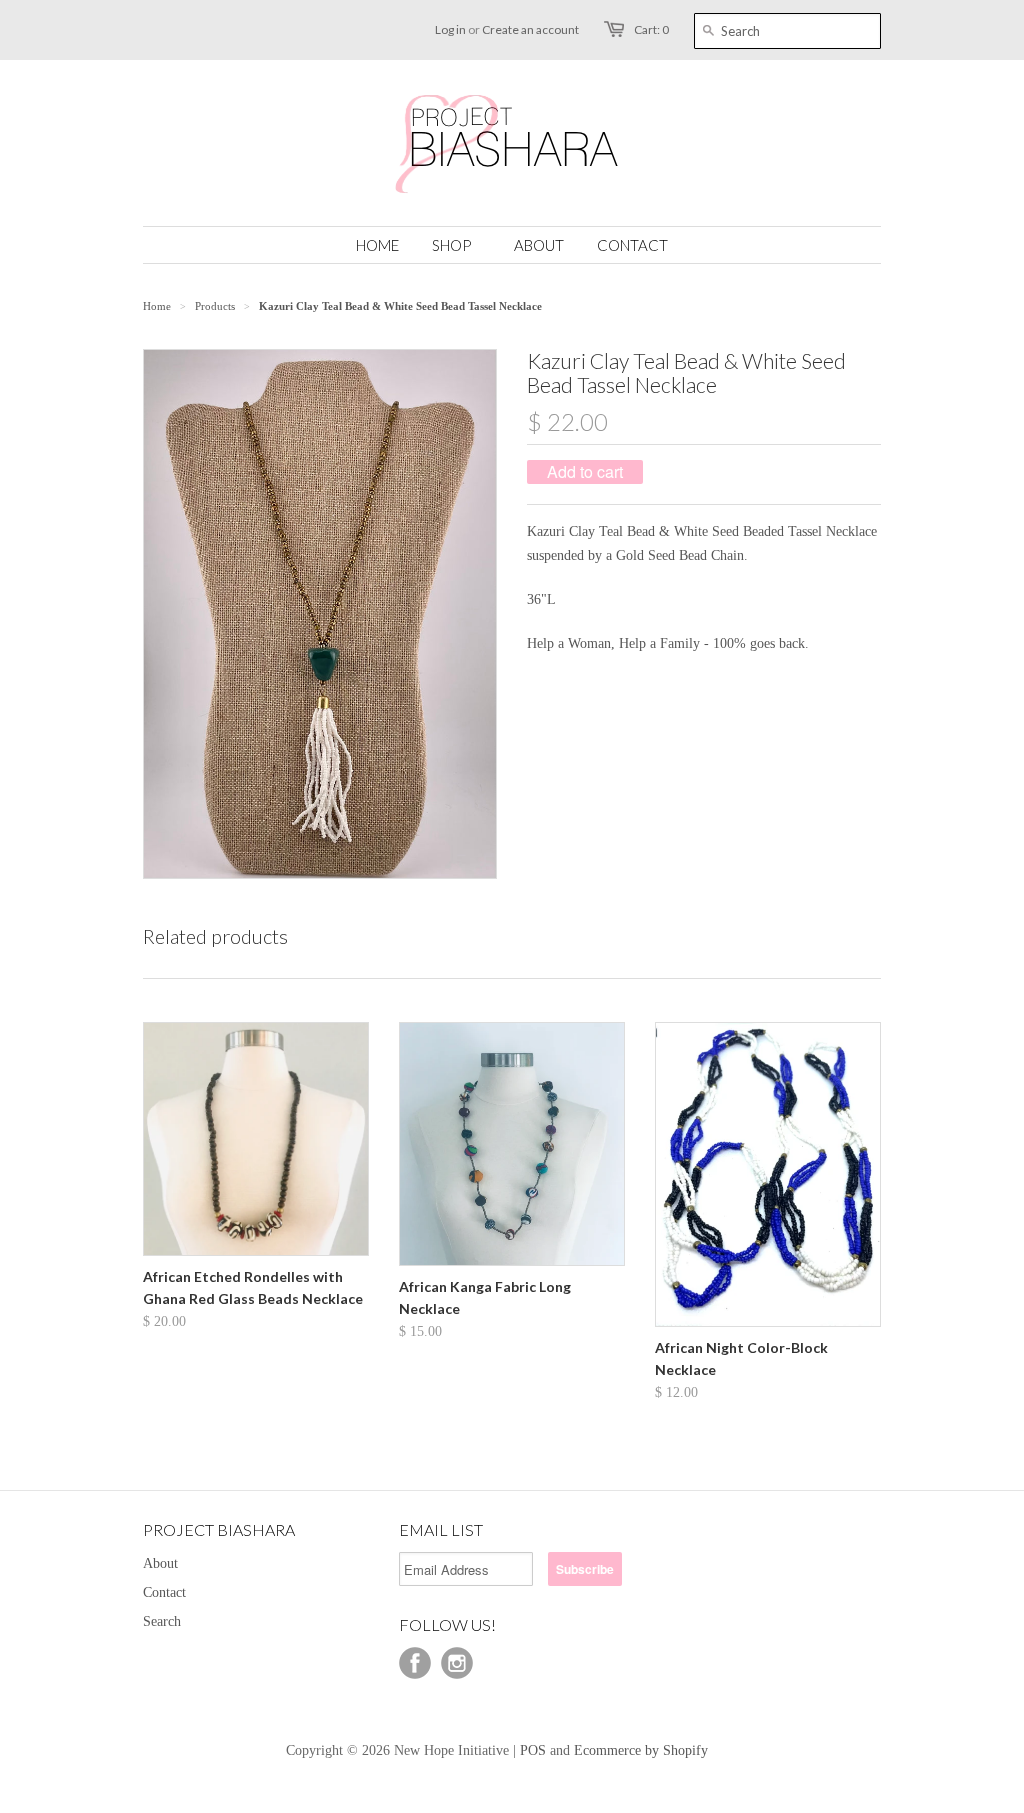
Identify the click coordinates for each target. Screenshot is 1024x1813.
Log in (450, 29)
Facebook (415, 1663)
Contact (164, 1592)
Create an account (530, 29)
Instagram (457, 1663)
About (160, 1563)
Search (162, 1621)
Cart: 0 (651, 29)
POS (533, 1750)
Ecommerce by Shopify (641, 1750)
